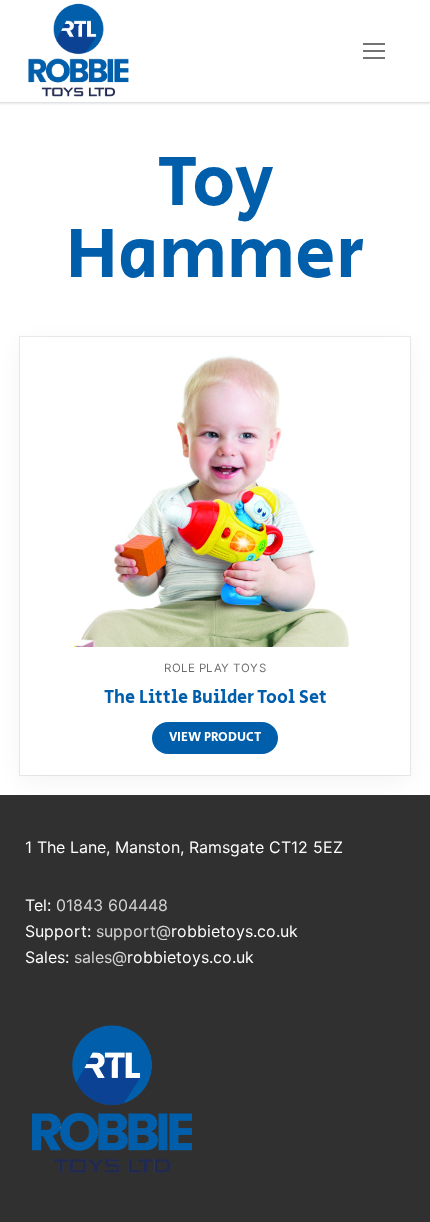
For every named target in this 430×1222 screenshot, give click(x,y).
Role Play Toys (215, 668)
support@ (133, 931)
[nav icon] (374, 51)
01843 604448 (112, 905)
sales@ (100, 957)
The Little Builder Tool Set (215, 699)
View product (215, 737)
